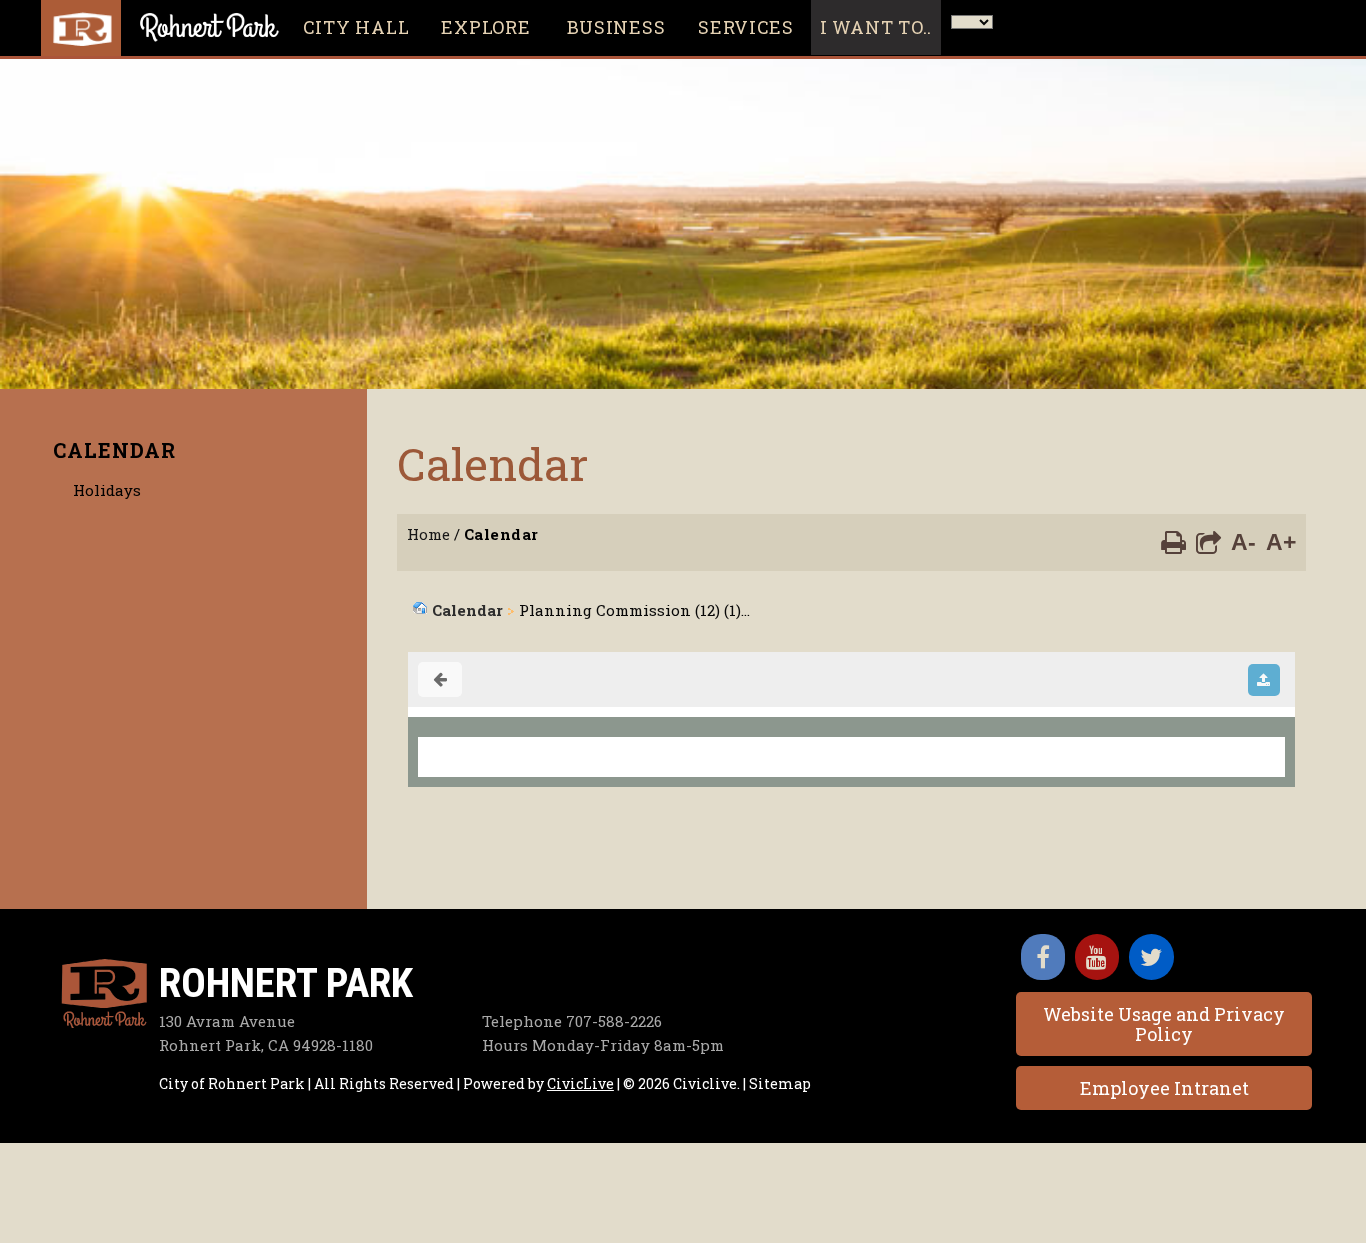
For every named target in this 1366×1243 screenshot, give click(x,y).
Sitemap (780, 1083)
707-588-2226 (572, 1021)
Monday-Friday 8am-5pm (603, 1045)
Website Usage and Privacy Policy (1164, 1024)
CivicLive (580, 1083)
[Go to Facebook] (1043, 957)
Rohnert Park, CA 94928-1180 (266, 1045)
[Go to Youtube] (1097, 957)
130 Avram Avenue (227, 1021)
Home (428, 534)
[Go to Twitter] (1151, 957)
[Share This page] (1208, 541)
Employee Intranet (1164, 1088)
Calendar (114, 450)
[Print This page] (1173, 541)
